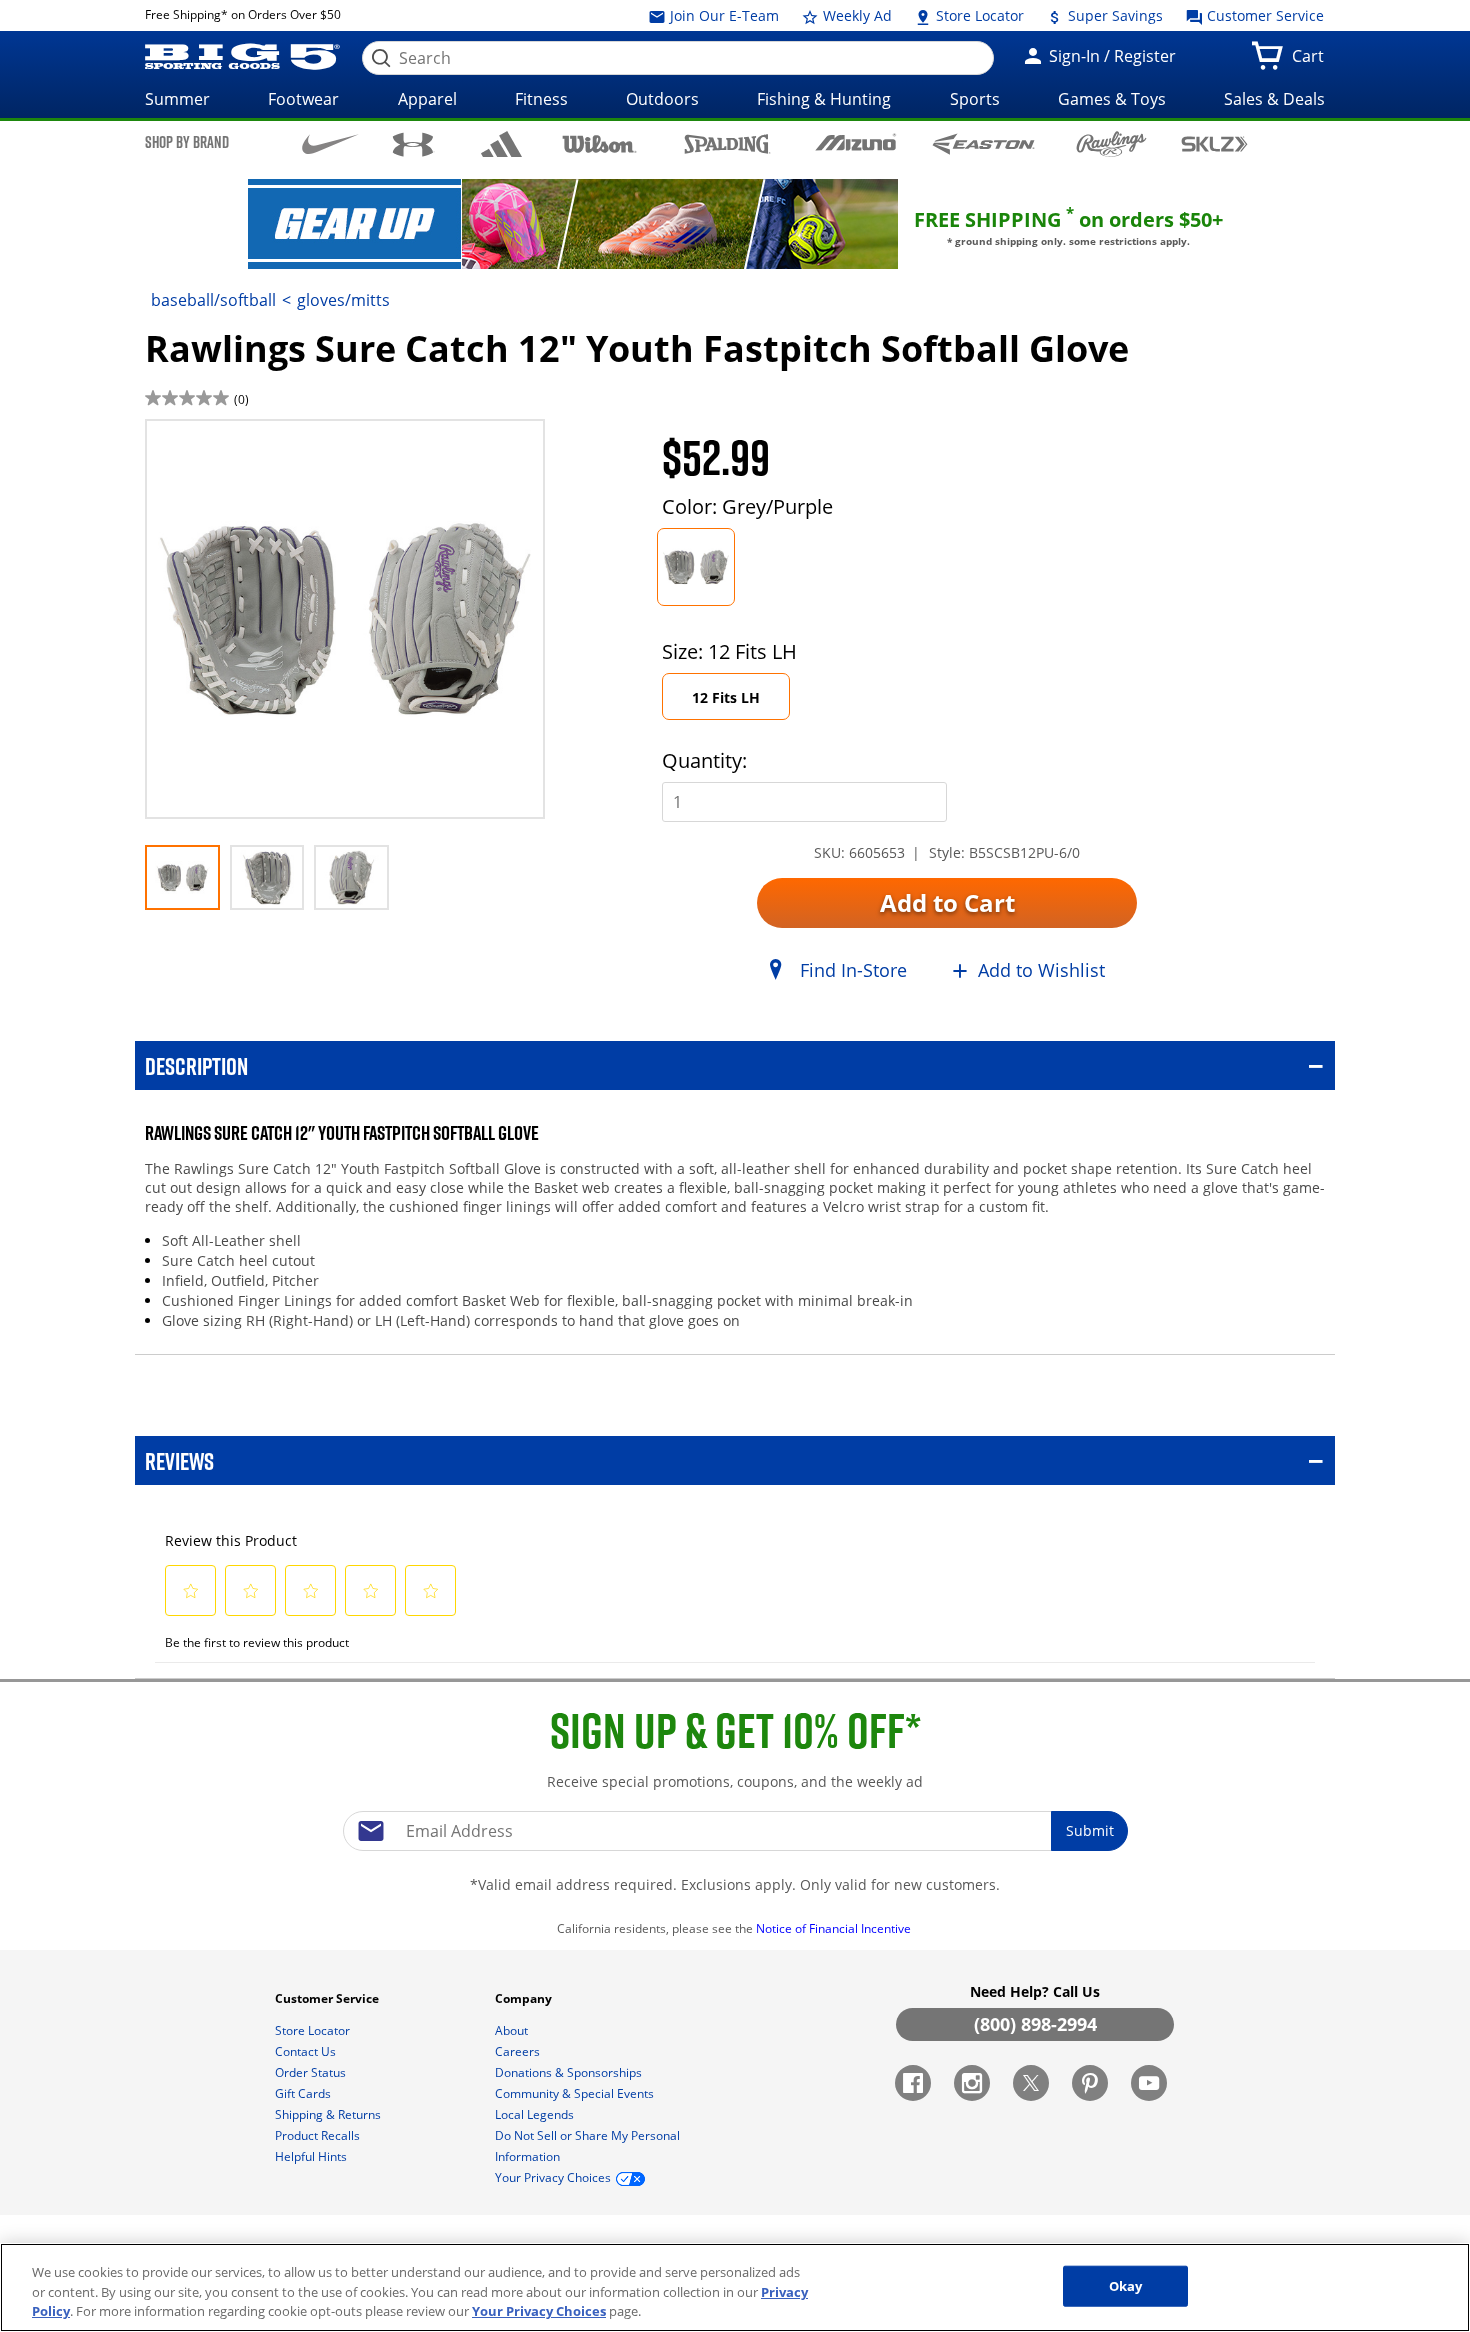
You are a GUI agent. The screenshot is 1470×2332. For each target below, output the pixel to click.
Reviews (179, 1460)
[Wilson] (599, 142)
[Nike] (330, 143)
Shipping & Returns (329, 2114)
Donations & (568, 2072)
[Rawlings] (1111, 144)
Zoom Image (215, 448)
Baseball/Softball (213, 300)
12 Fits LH (726, 697)
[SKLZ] (1214, 142)
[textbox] (735, 1831)
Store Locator (978, 15)
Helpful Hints (312, 2156)
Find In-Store (853, 970)
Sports (975, 99)
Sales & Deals (1274, 99)
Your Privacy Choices (539, 2311)
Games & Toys (1112, 99)
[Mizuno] (855, 143)
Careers (519, 2051)
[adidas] (501, 144)
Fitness (541, 99)
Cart (1312, 62)
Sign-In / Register (1110, 56)
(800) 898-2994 (1035, 2024)
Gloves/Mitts (343, 300)
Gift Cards (304, 2093)
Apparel (427, 99)
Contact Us (307, 2051)
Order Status (312, 2072)
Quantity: (704, 760)
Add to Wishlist (1041, 970)
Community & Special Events (576, 2093)
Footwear (303, 99)
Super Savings (1113, 15)
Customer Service (1263, 15)
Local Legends (536, 2114)
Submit (1090, 1830)
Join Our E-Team (722, 15)
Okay (1126, 2285)
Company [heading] (525, 1998)
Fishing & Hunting (824, 99)
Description (196, 1065)
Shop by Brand (187, 142)
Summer (177, 99)
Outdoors (662, 99)
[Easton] (983, 143)
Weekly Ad (855, 15)
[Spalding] (727, 143)
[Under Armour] (413, 144)
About (513, 2030)
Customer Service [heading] (328, 1998)
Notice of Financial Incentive (835, 1928)
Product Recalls (319, 2135)
